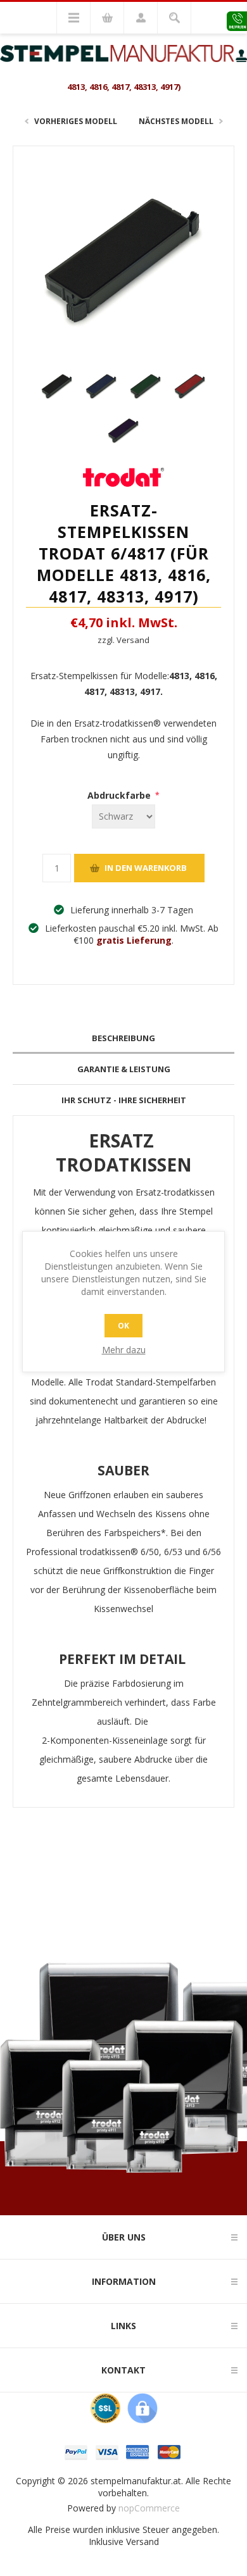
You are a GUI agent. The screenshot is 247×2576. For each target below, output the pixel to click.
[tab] (123, 1038)
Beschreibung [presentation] (123, 1038)
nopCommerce (149, 2508)
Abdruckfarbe (120, 795)
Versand (142, 2542)
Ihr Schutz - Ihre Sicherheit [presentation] (124, 1100)
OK (123, 1326)
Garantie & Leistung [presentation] (124, 1069)
